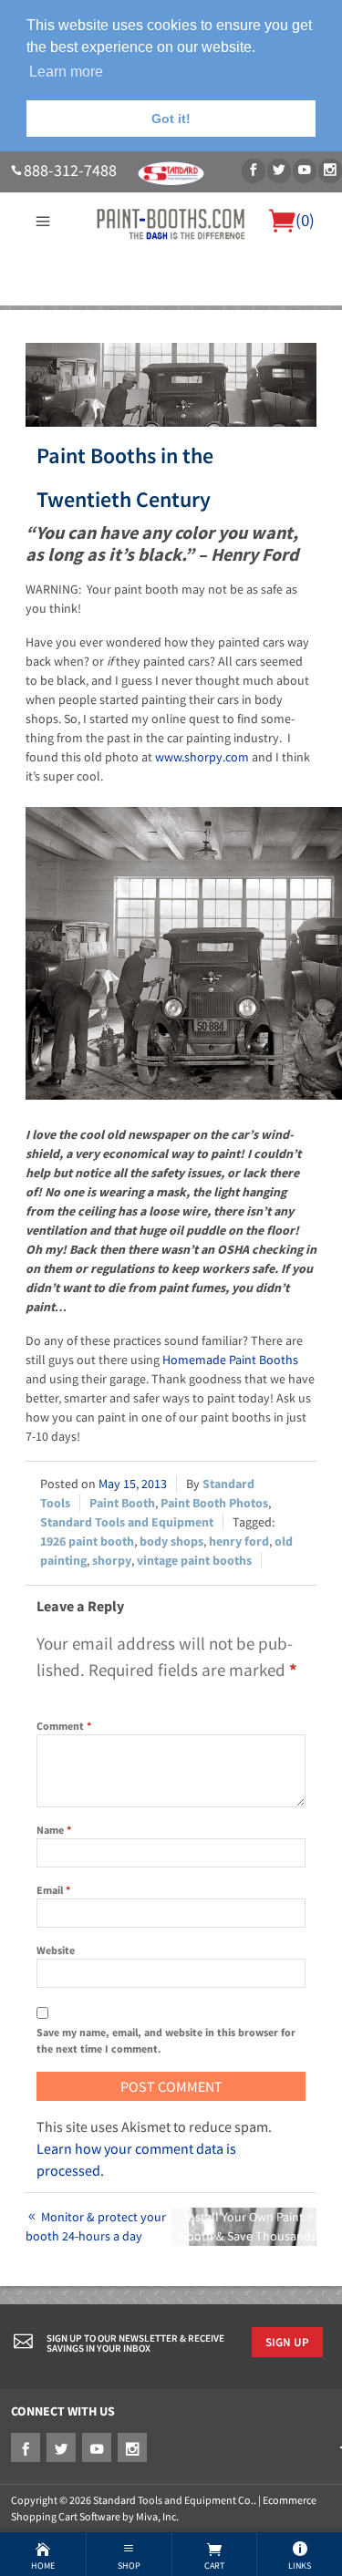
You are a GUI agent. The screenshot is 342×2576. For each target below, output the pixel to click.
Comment (64, 1726)
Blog (207, 338)
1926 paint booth (87, 1541)
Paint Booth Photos (214, 1503)
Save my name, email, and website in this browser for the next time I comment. (166, 2040)
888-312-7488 (70, 171)
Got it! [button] (171, 119)
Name (54, 1830)
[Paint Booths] (171, 222)
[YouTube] (305, 171)
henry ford (239, 1541)
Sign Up (287, 2342)
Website (56, 1950)
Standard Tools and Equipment (127, 1522)
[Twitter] (279, 171)
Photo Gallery (282, 316)
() (305, 220)
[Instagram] (330, 171)
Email (53, 1890)
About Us (45, 316)
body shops (171, 1541)
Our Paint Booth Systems (156, 316)
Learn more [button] (66, 72)
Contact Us (155, 338)
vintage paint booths (194, 1560)
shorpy (112, 1560)
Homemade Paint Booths (230, 1360)
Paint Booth (122, 1503)
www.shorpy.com (202, 757)
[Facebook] (254, 171)
